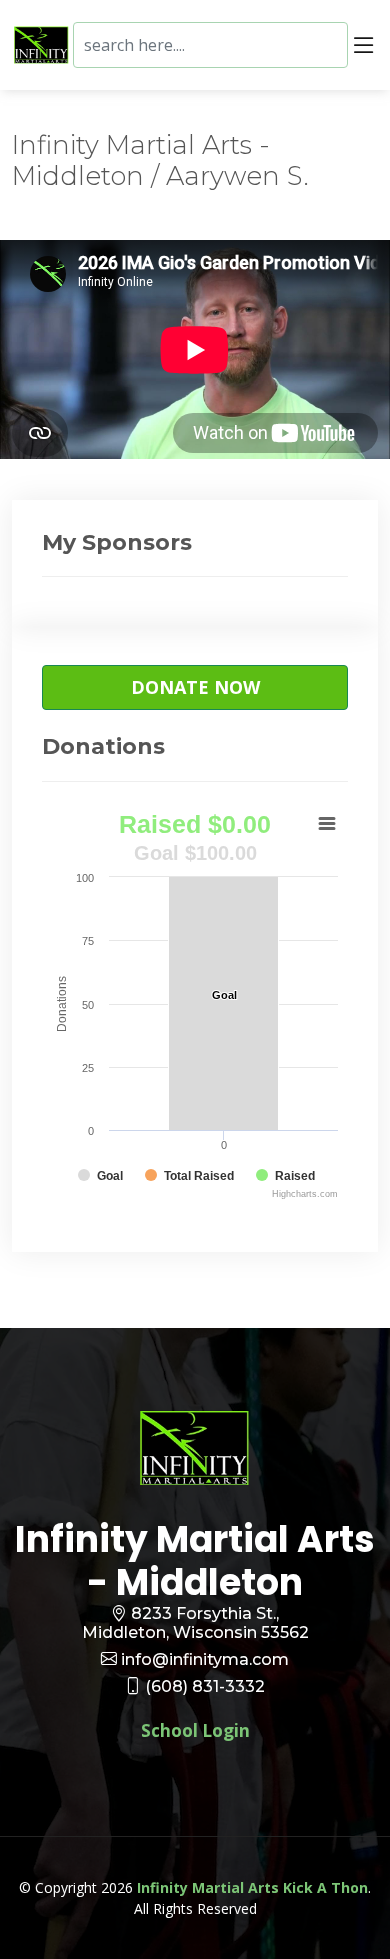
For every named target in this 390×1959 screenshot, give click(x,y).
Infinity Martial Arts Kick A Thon (252, 1887)
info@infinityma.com (205, 1659)
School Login (195, 1730)
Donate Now (195, 687)
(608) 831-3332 (205, 1686)
